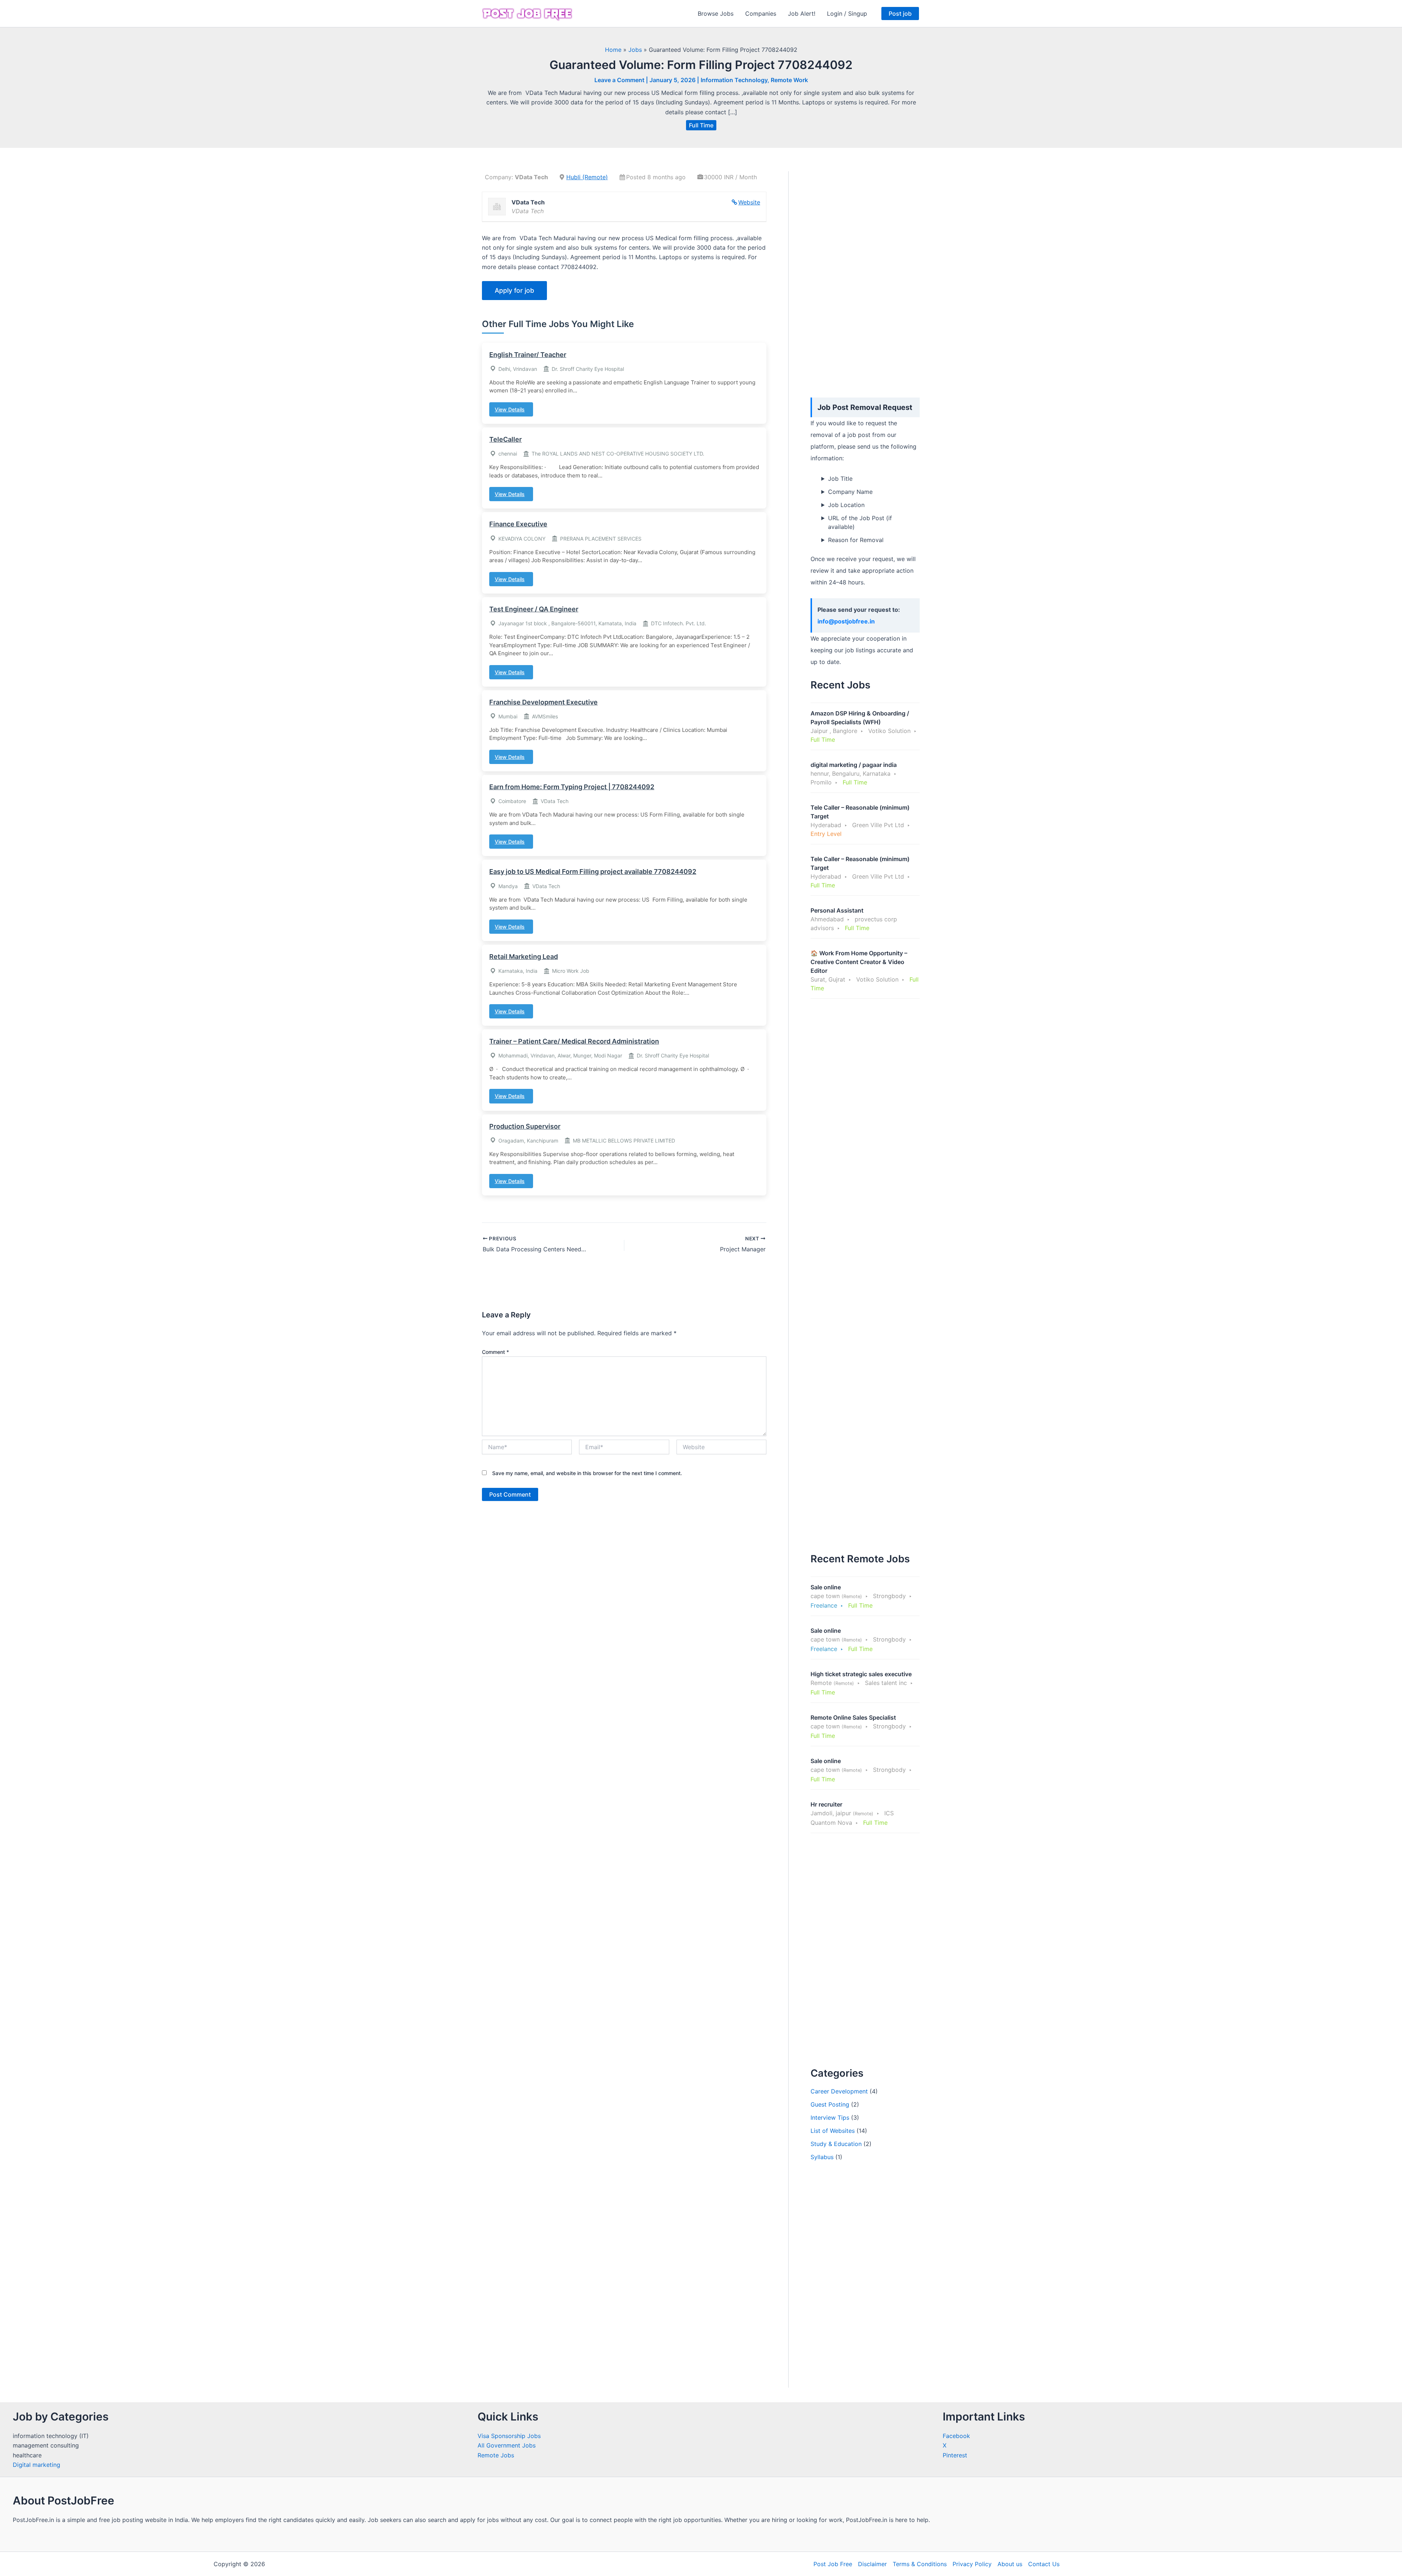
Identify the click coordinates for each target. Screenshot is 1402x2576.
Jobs (635, 50)
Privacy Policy (972, 2564)
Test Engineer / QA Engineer (534, 609)
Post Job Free (833, 2564)
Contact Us (1044, 2564)
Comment (495, 1352)
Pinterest (955, 2455)
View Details (510, 409)
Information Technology (734, 80)
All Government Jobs (507, 2445)
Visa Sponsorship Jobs (509, 2436)
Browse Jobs (716, 14)
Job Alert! (802, 14)
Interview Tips (830, 2118)
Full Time (701, 125)
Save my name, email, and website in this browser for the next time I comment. (587, 1473)
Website (749, 202)
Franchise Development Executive (543, 702)
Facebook (956, 2436)
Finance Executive (518, 524)
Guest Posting (830, 2104)
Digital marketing (37, 2465)
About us (1010, 2564)
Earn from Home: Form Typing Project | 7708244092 (572, 787)
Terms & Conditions (920, 2564)
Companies (761, 14)
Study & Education (836, 2144)
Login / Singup (847, 14)
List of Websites (833, 2131)
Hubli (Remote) (587, 177)
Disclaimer (872, 2564)
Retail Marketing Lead (524, 957)
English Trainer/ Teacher (528, 355)
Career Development (839, 2091)
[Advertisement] (865, 281)
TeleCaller (505, 439)
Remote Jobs (496, 2455)
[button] (900, 14)
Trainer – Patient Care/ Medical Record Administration (574, 1041)
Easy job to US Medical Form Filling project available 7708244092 (593, 872)
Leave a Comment (619, 80)
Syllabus (822, 2157)
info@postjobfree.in (846, 621)
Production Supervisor (525, 1126)
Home (613, 50)
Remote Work (789, 80)
